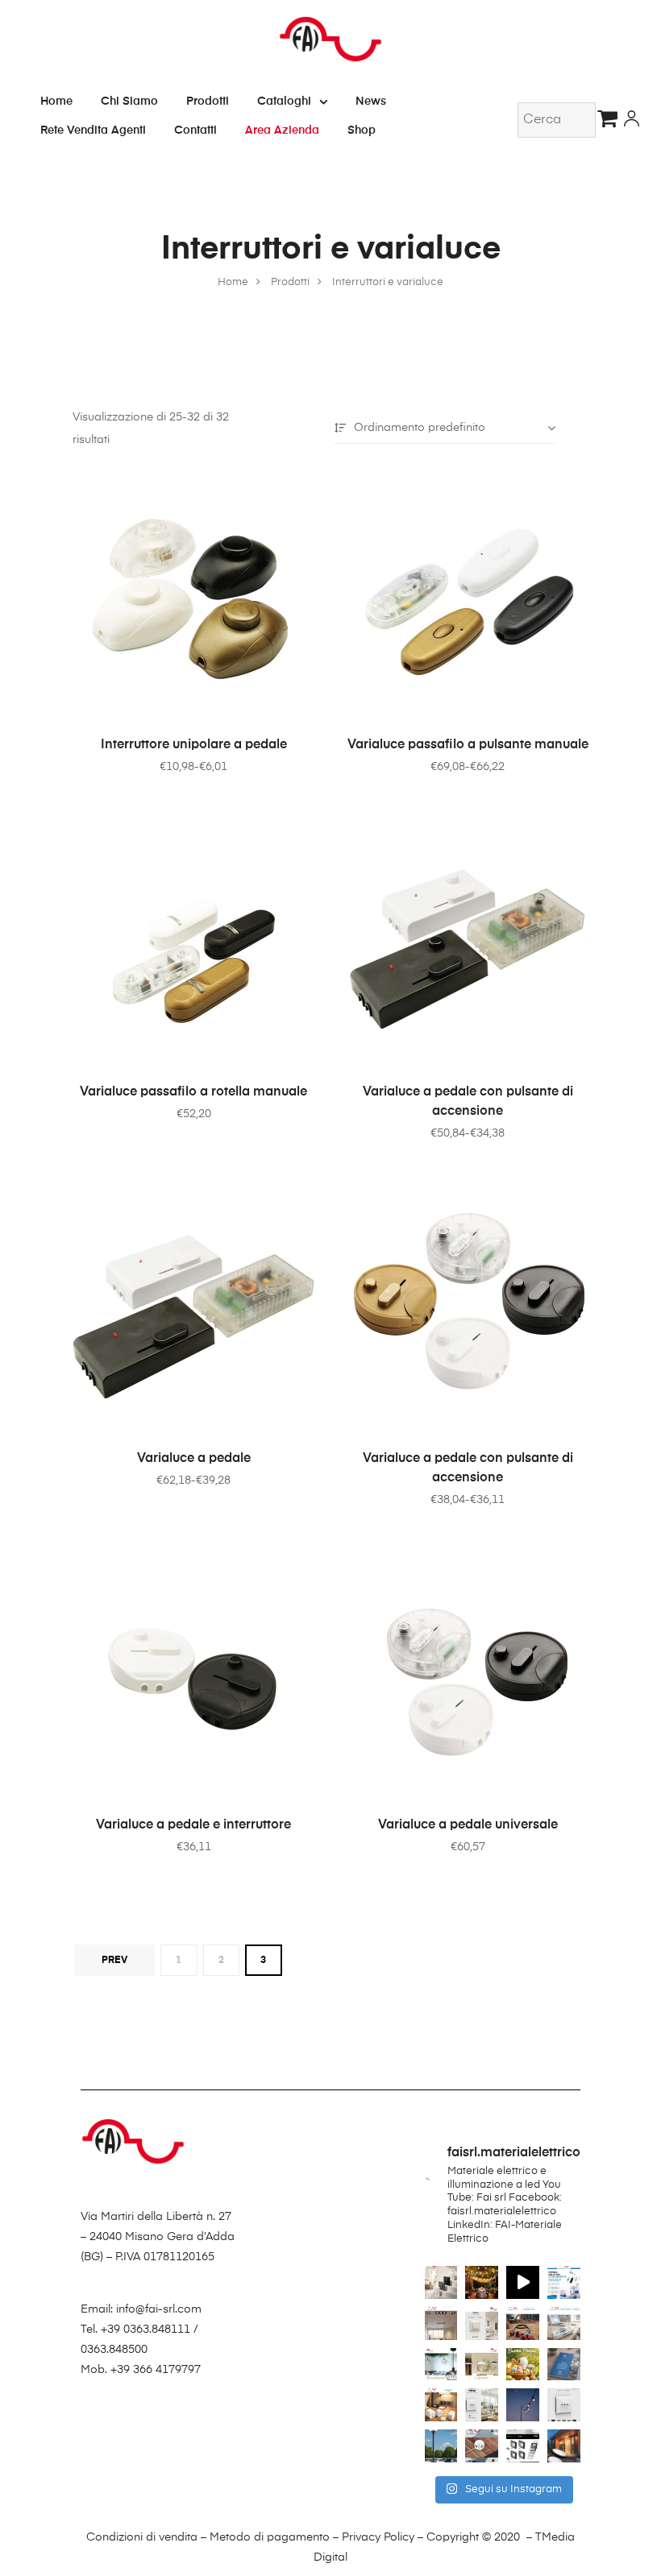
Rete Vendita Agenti (93, 130)
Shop (362, 130)
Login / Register (632, 120)
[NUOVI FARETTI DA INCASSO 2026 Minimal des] (441, 2323)
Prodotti (208, 101)
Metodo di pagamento (270, 2537)
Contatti (195, 130)
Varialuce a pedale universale (468, 1825)
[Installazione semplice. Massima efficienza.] (523, 2282)
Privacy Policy (378, 2537)
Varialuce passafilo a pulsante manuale (468, 745)
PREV (114, 1961)
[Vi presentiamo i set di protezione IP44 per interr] (523, 2446)
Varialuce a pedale (194, 1459)
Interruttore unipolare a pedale (194, 745)
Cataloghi (284, 101)
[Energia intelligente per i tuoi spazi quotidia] (564, 2323)
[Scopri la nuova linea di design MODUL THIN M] (441, 2282)
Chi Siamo (129, 101)
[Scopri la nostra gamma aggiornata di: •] (564, 2365)
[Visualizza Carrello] (611, 118)
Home (56, 101)
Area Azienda (282, 130)
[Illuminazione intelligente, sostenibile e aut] (441, 2446)
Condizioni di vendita (142, 2537)
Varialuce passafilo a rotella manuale (193, 1092)
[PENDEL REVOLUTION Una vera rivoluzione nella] (441, 2365)
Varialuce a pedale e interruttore (193, 1825)
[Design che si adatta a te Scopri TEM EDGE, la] (482, 2405)
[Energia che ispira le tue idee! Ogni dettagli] (564, 2282)
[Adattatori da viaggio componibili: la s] (441, 2405)
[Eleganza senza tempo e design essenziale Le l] (482, 2365)
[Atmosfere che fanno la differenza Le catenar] (523, 2405)
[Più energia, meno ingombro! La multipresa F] (482, 2446)
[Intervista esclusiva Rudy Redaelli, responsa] (564, 2405)
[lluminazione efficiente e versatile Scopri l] (564, 2446)
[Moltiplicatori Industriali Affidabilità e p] (523, 2323)
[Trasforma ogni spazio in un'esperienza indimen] (482, 2282)
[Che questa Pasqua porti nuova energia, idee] (523, 2365)
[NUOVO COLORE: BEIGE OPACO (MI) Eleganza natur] (482, 2323)
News (371, 101)
